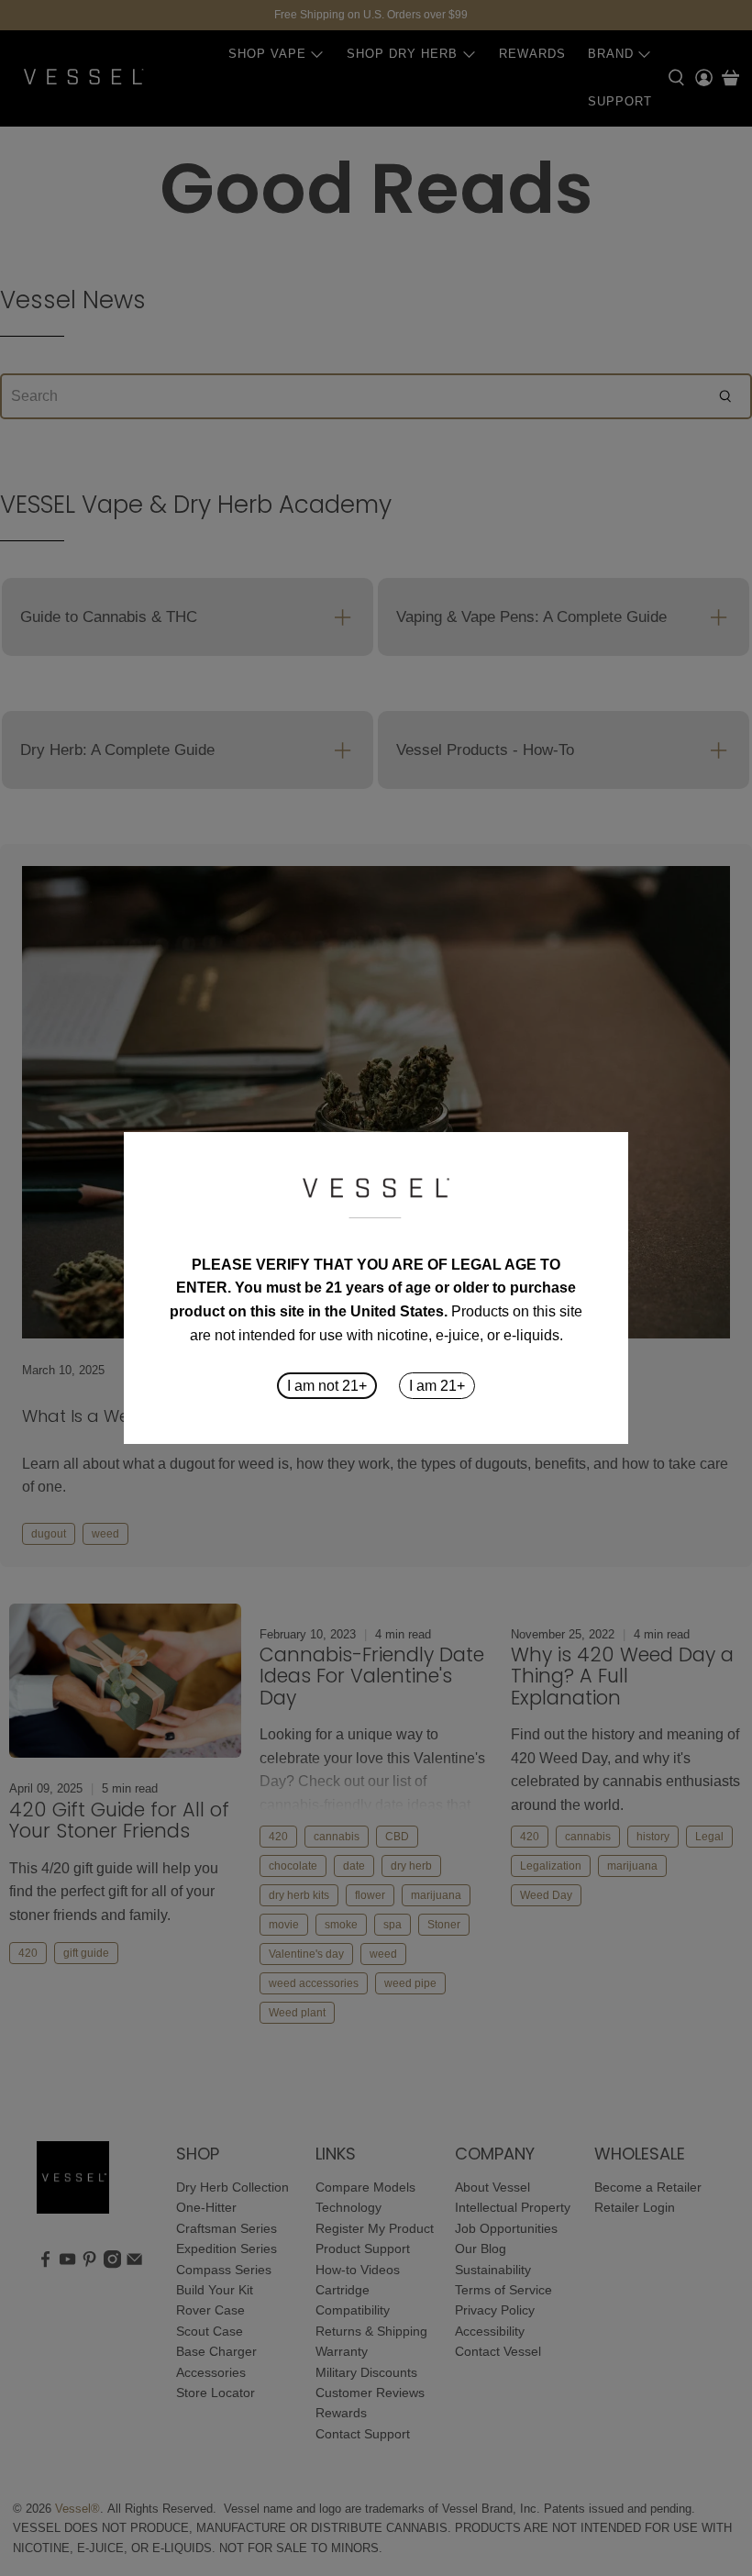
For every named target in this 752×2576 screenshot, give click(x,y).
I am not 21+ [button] (327, 1386)
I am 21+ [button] (437, 1386)
